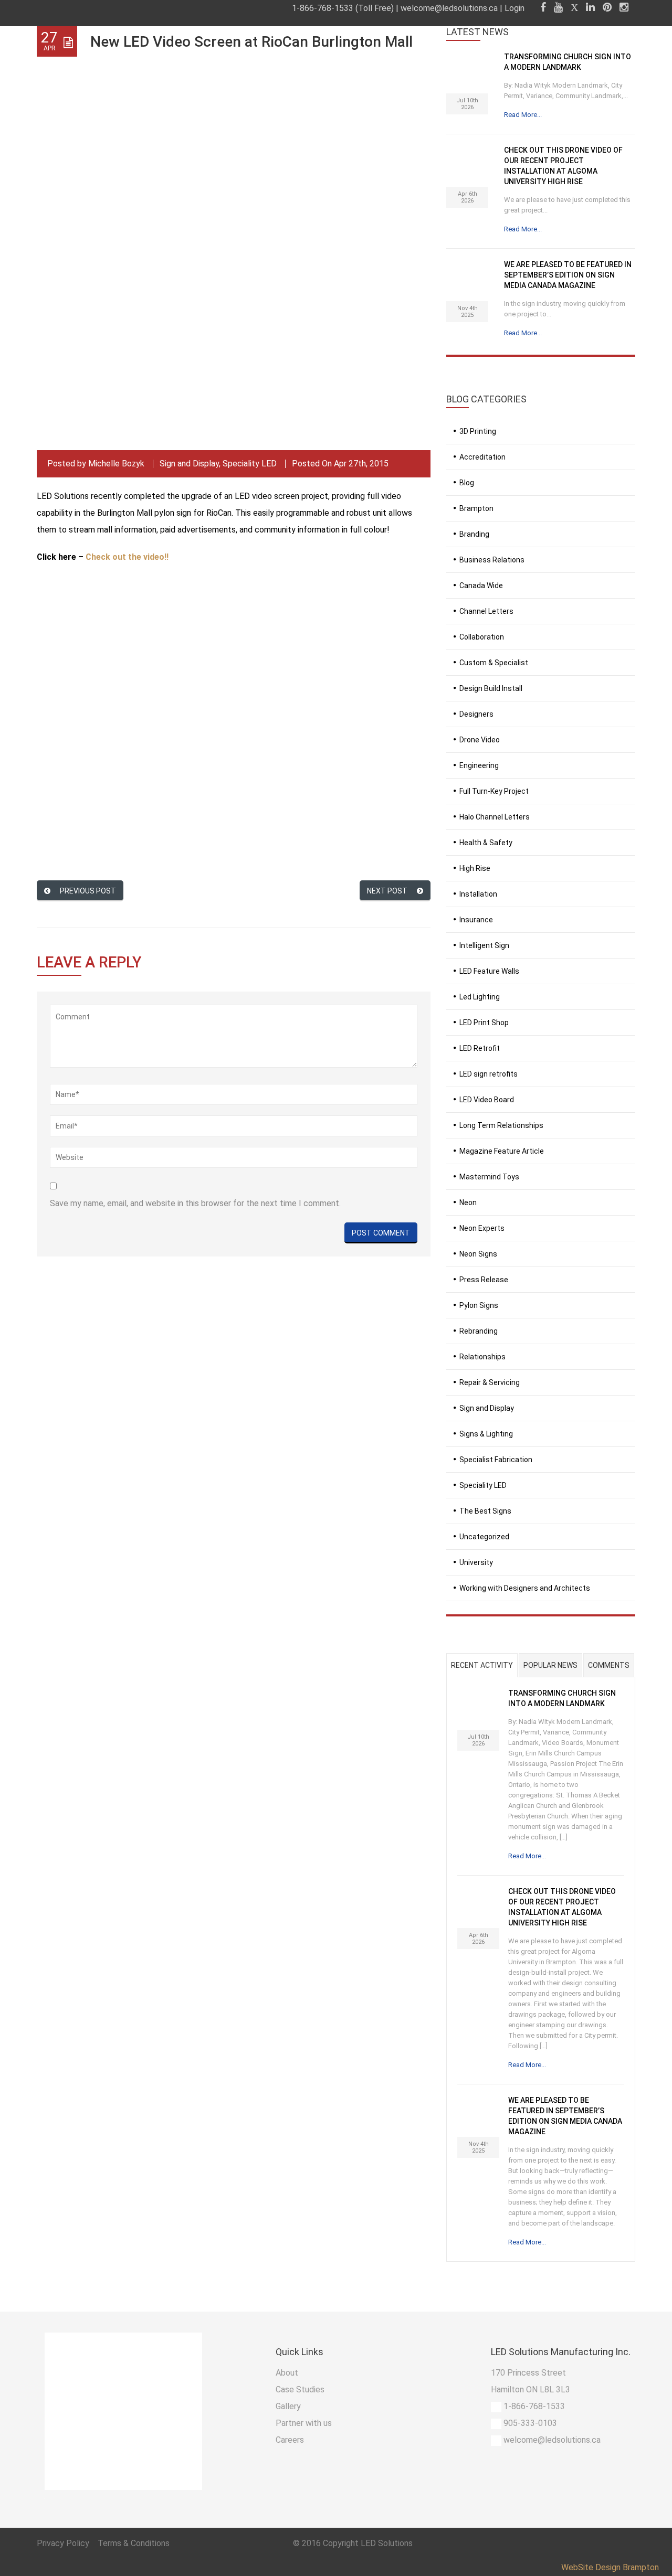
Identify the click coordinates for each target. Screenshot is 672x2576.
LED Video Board (487, 1100)
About (287, 2373)
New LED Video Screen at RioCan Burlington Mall (251, 42)
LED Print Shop (484, 1023)
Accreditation (482, 457)
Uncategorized (484, 1537)
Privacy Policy (64, 2543)
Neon (468, 1202)
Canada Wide (481, 586)
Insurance (476, 920)
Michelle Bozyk (116, 464)
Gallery (288, 2406)
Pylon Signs (479, 1305)
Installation (478, 894)
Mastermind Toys (489, 1177)
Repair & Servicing (490, 1382)
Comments (609, 1665)
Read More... (523, 115)
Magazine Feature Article (502, 1151)
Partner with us (304, 2423)
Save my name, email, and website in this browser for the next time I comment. (195, 1203)
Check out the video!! (127, 557)
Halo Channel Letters (495, 817)
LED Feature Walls (489, 971)
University (476, 1562)
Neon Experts (482, 1228)
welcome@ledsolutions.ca (449, 8)
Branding (474, 534)
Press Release (484, 1280)
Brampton (476, 508)
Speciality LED (250, 464)
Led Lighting (480, 997)
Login (514, 8)
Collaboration (482, 637)
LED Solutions (387, 2543)
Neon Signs (478, 1254)
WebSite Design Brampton (610, 2567)
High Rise (475, 868)
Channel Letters (486, 611)
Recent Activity (482, 1665)
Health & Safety (486, 843)
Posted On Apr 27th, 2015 (340, 464)
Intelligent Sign (484, 945)
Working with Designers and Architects (525, 1588)
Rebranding (479, 1331)
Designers (476, 714)
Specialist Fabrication (496, 1460)
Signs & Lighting (486, 1434)
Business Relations (492, 560)
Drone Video (480, 740)
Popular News (550, 1665)
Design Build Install (491, 688)
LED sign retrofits (489, 1074)
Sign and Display (189, 464)
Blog (467, 483)
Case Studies (300, 2389)
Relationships (482, 1357)
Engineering (479, 765)
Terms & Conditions (134, 2543)
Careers (290, 2440)
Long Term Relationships (501, 1125)
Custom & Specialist (494, 663)
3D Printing (478, 431)
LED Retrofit (480, 1048)
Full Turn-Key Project (494, 791)
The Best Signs (485, 1511)
